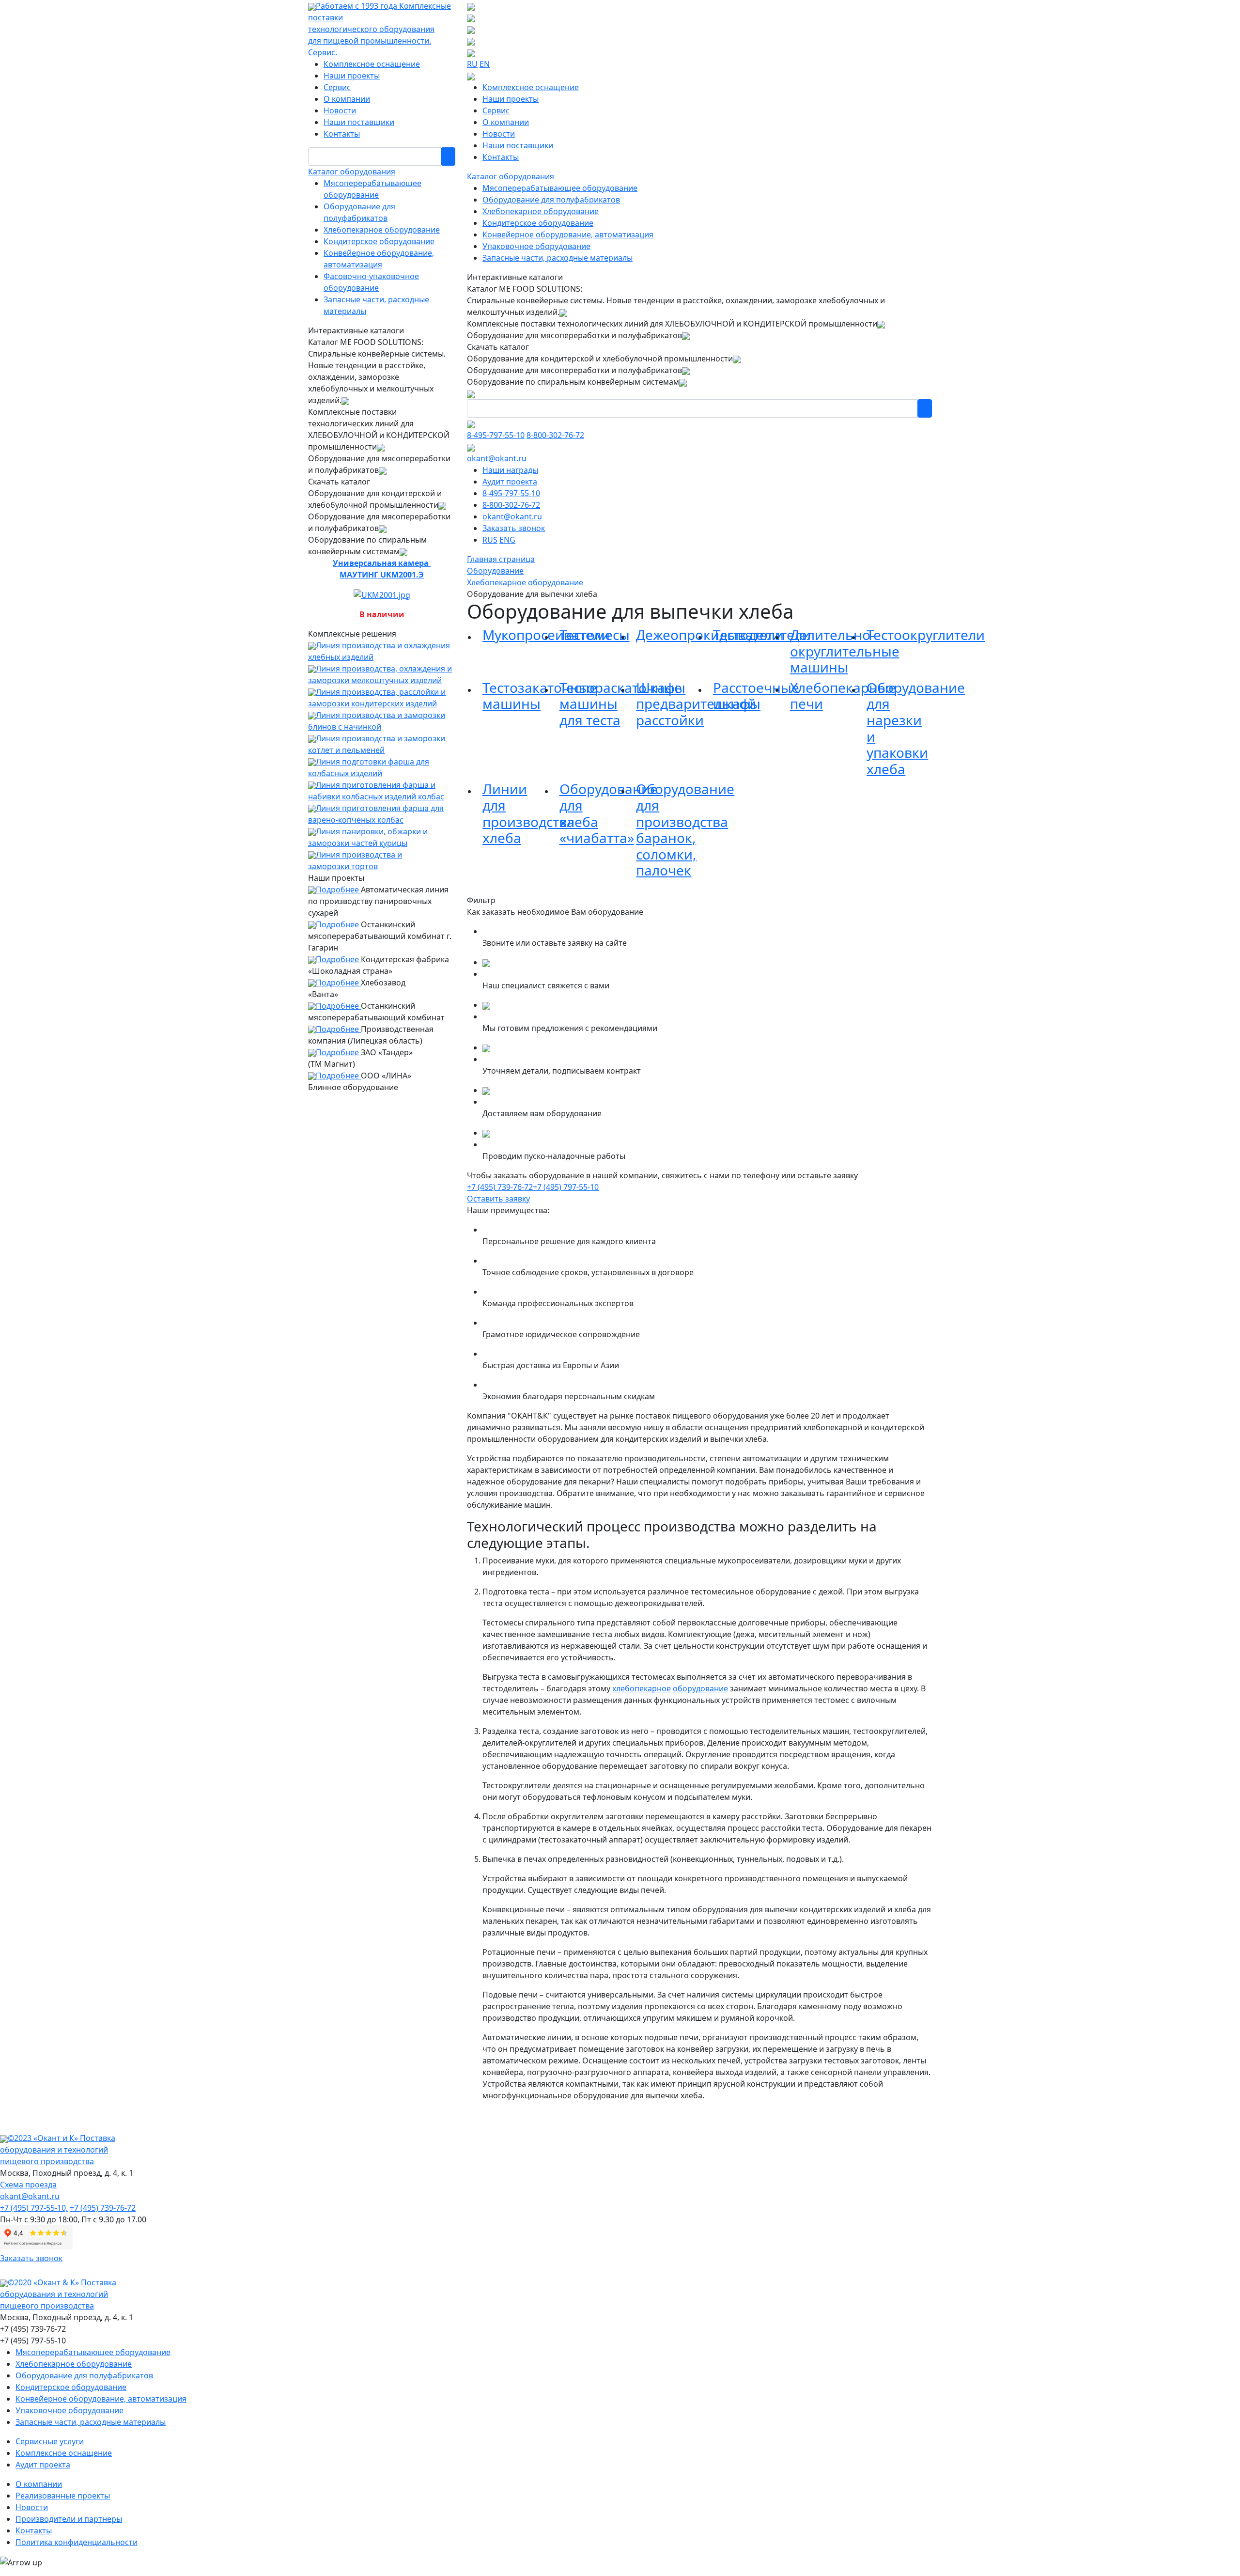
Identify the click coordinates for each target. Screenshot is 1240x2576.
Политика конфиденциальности (77, 2542)
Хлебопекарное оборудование (382, 230)
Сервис (337, 87)
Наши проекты (352, 76)
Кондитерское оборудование (379, 241)
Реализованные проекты (63, 2496)
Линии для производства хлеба (528, 813)
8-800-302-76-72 (555, 435)
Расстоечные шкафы (756, 696)
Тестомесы (595, 635)
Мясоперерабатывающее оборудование (560, 188)
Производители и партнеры (69, 2519)
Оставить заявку (498, 1199)
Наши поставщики (359, 122)
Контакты (342, 134)
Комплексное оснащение (372, 64)
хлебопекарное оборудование (670, 1688)
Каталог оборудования (352, 172)
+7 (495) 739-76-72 (500, 1187)
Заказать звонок (514, 528)
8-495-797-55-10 (496, 435)
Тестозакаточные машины (540, 696)
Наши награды (510, 470)
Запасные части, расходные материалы (558, 258)
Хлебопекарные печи (843, 696)
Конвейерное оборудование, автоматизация (568, 234)
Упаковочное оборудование (536, 246)
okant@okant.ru (497, 458)
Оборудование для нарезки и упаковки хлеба (916, 728)
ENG (507, 540)
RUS (490, 540)
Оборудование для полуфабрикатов (551, 200)
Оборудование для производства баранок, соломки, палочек (685, 829)
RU (472, 64)
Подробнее (338, 890)
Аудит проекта (510, 482)
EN (485, 64)
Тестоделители (762, 635)
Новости (340, 110)
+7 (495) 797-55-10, (34, 2208)
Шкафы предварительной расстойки (696, 704)
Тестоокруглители (926, 635)
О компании (347, 99)
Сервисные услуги (50, 2441)
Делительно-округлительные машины (845, 651)
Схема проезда (28, 2185)
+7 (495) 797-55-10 (566, 1187)
